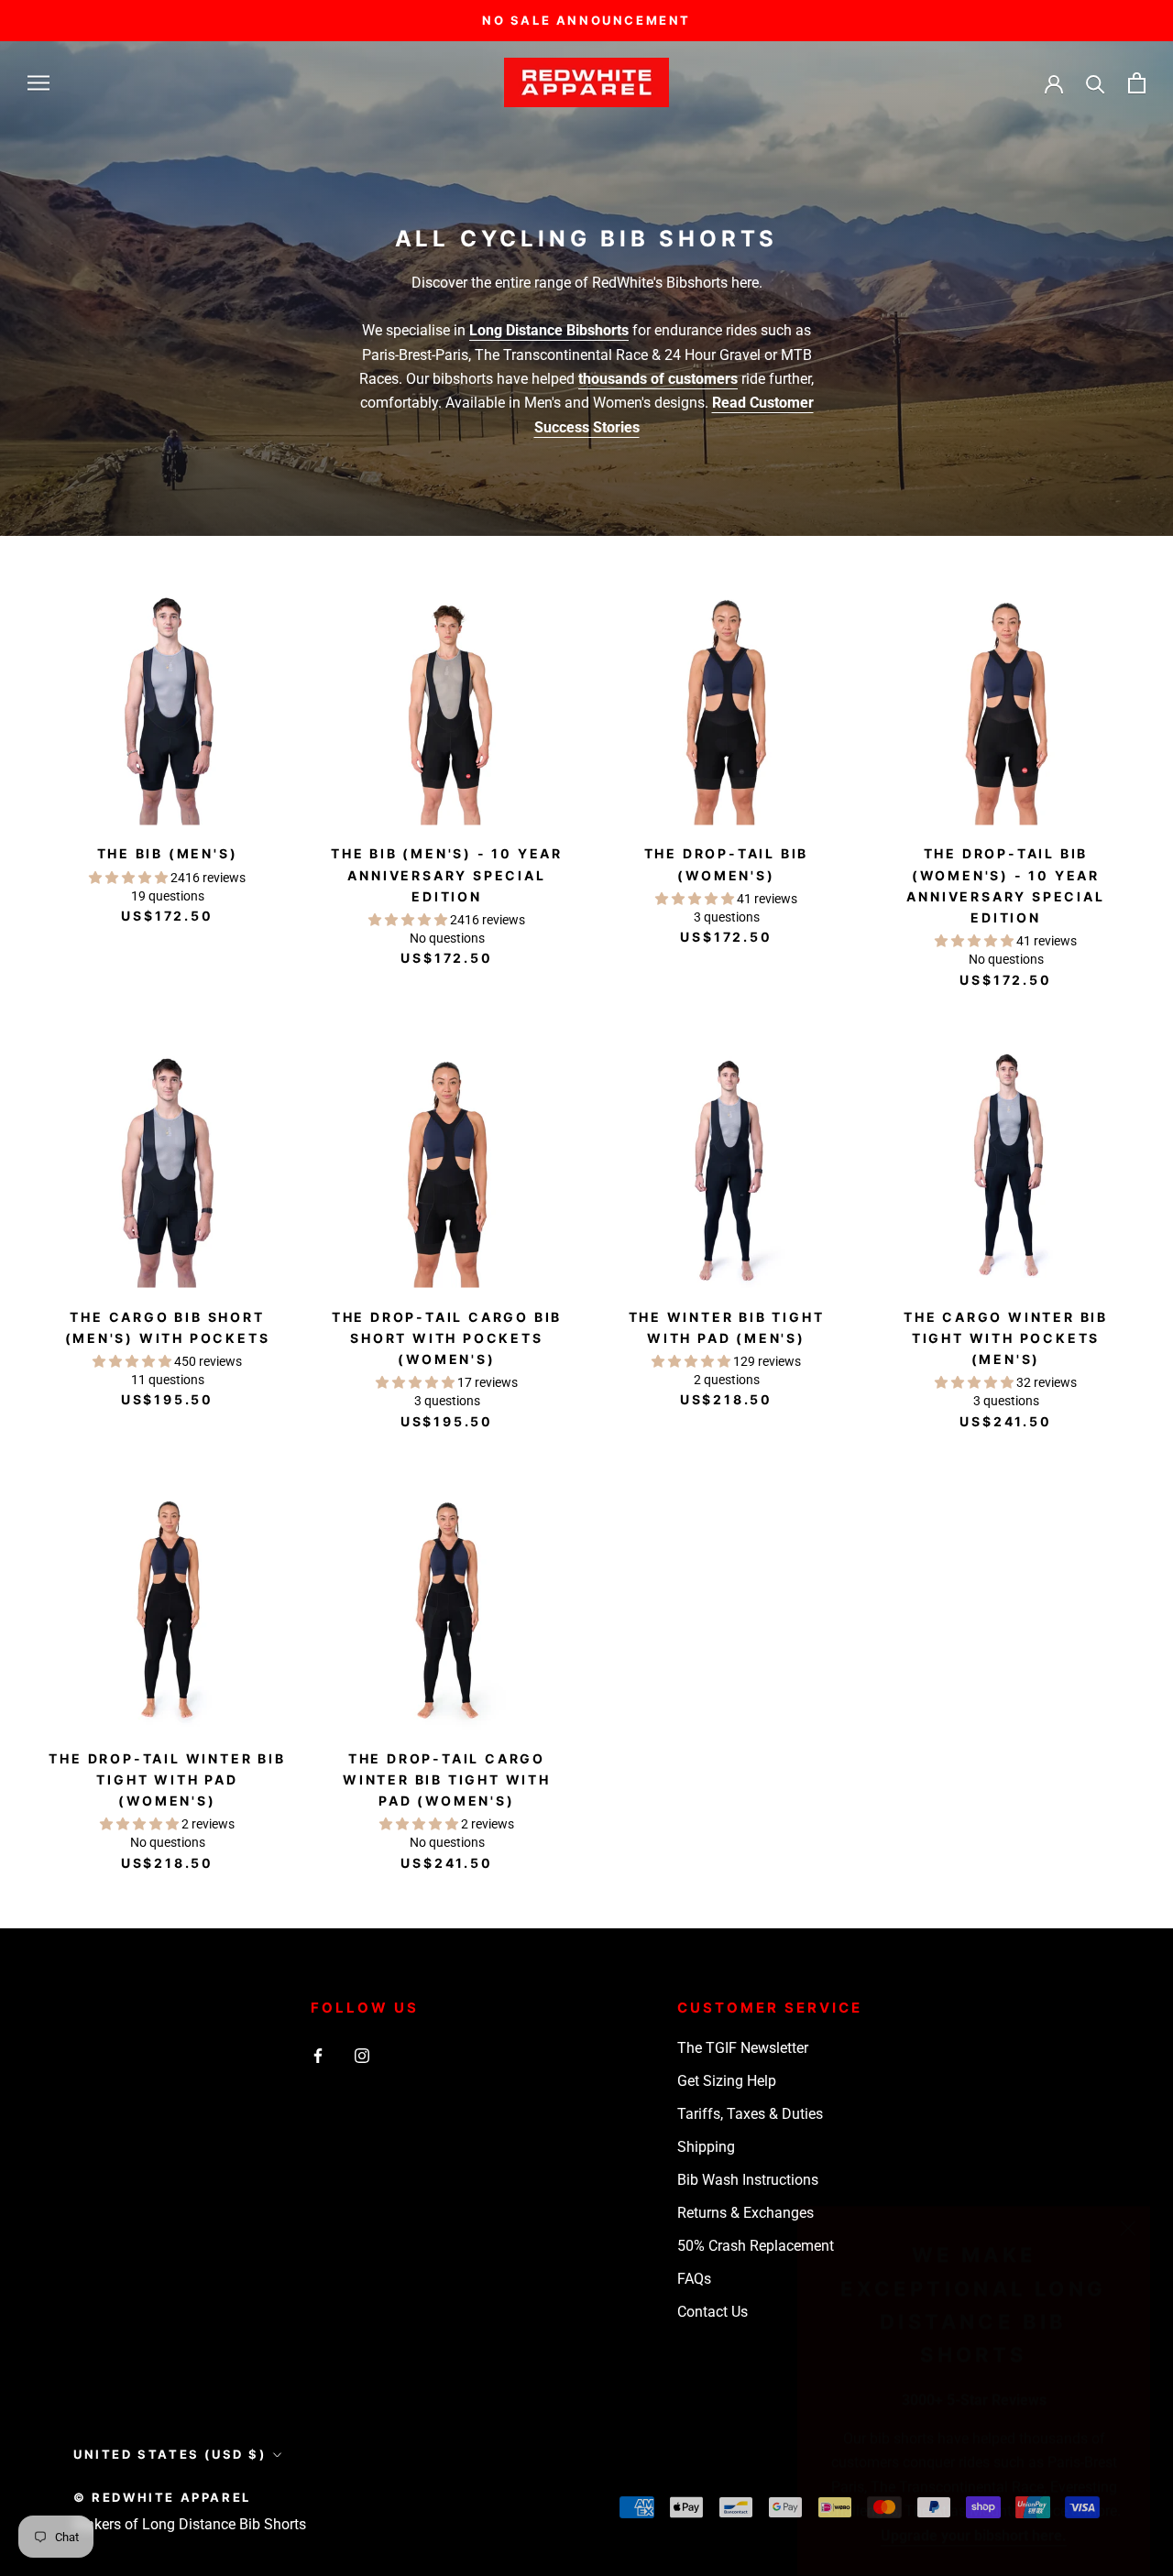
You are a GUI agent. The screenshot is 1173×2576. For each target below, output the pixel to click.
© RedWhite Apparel (162, 2497)
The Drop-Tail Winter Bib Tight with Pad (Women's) (167, 1779)
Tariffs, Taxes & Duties (750, 2114)
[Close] (1128, 2206)
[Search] (1096, 83)
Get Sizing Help (727, 2081)
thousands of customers (658, 379)
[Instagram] (362, 2055)
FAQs (694, 2279)
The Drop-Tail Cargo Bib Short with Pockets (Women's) (447, 1338)
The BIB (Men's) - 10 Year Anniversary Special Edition (447, 874)
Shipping (706, 2147)
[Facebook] (318, 2055)
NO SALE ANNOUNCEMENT (586, 20)
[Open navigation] (38, 83)
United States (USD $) (170, 2454)
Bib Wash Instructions (748, 2180)
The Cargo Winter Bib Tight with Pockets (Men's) (1006, 1338)
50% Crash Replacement (756, 2246)
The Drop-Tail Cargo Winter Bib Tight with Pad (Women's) (447, 1779)
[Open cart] (1137, 83)
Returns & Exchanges (745, 2213)
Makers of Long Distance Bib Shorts (190, 2524)
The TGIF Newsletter (743, 2048)
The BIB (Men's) (168, 853)
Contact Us (713, 2312)
